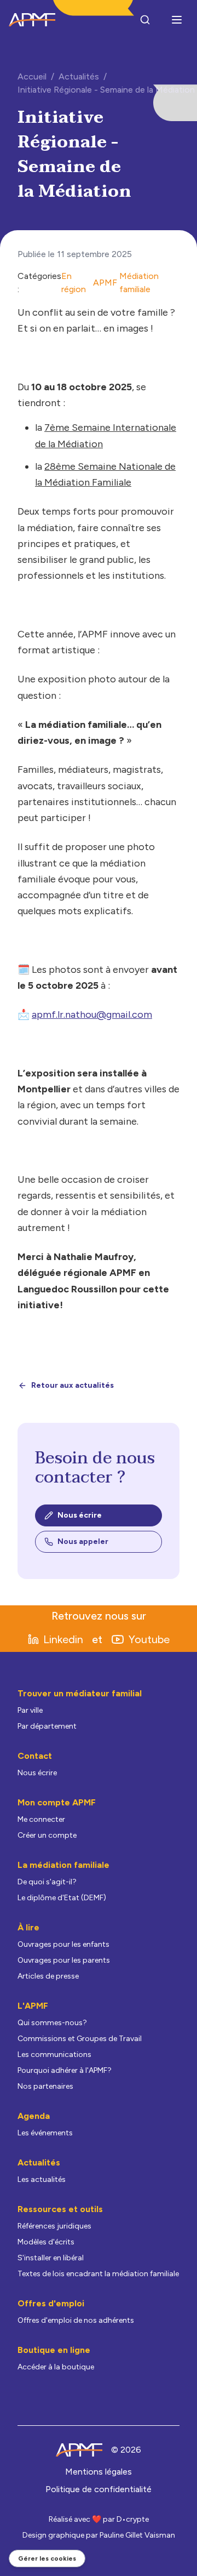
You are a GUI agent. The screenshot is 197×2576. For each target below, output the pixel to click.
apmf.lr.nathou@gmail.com (92, 1015)
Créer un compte (47, 1835)
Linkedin (63, 1639)
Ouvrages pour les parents (64, 1960)
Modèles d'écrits (46, 2242)
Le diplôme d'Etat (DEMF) (62, 1898)
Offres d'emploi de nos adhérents (76, 2320)
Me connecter (41, 1819)
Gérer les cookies (47, 2558)
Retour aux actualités (73, 1385)
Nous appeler (83, 1541)
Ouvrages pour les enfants (63, 1944)
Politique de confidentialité (99, 2489)
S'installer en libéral (51, 2258)
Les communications (54, 2054)
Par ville (30, 1710)
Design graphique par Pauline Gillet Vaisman (99, 2535)
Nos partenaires (45, 2086)
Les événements (45, 2133)
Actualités (79, 76)
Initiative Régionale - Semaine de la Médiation (106, 90)
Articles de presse (48, 1976)
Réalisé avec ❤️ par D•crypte (99, 2519)
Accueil (32, 76)
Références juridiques (54, 2226)
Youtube (149, 1639)
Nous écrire (80, 1515)
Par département (47, 1726)
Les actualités (42, 2179)
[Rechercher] (146, 20)
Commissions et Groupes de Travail (80, 2039)
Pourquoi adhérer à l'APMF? (65, 2070)
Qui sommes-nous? (52, 2023)
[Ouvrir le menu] (177, 20)
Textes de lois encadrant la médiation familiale (98, 2274)
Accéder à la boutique (56, 2367)
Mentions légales (99, 2472)
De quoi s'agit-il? (47, 1882)
